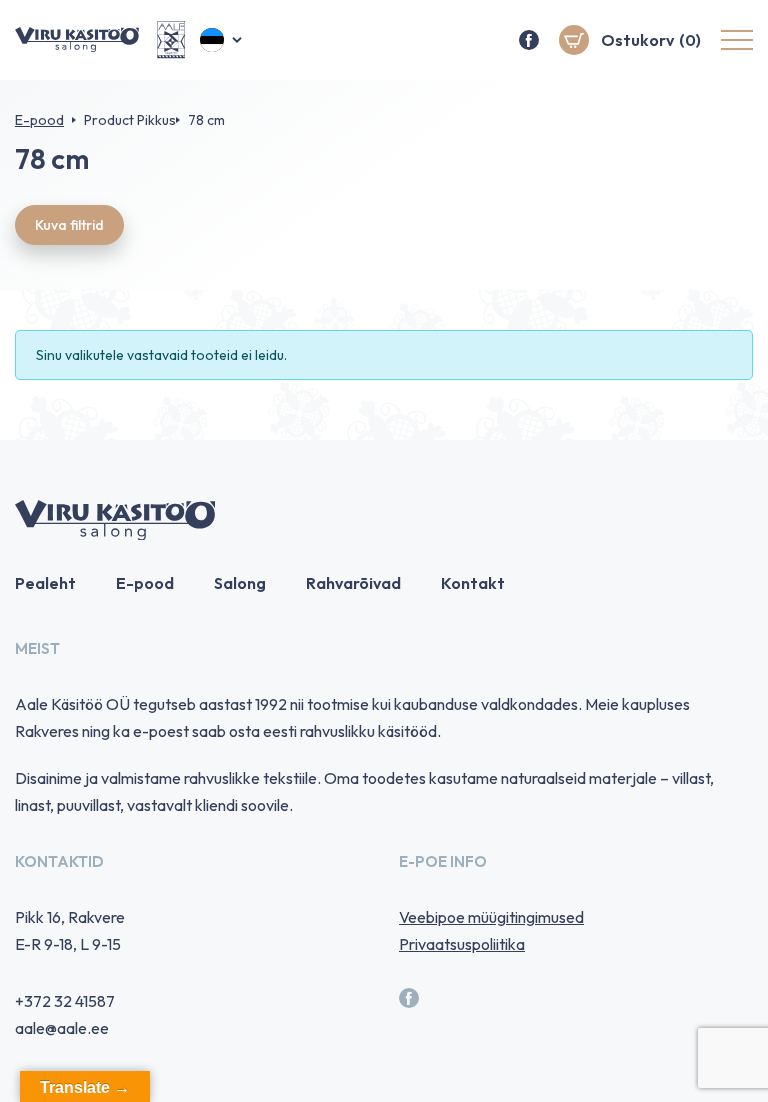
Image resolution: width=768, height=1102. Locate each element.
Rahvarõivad (353, 583)
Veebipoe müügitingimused (491, 917)
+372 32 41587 (65, 1001)
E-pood (39, 120)
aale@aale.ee (62, 1028)
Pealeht (45, 583)
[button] (222, 40)
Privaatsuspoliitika (462, 944)
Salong (240, 583)
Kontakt (473, 583)
